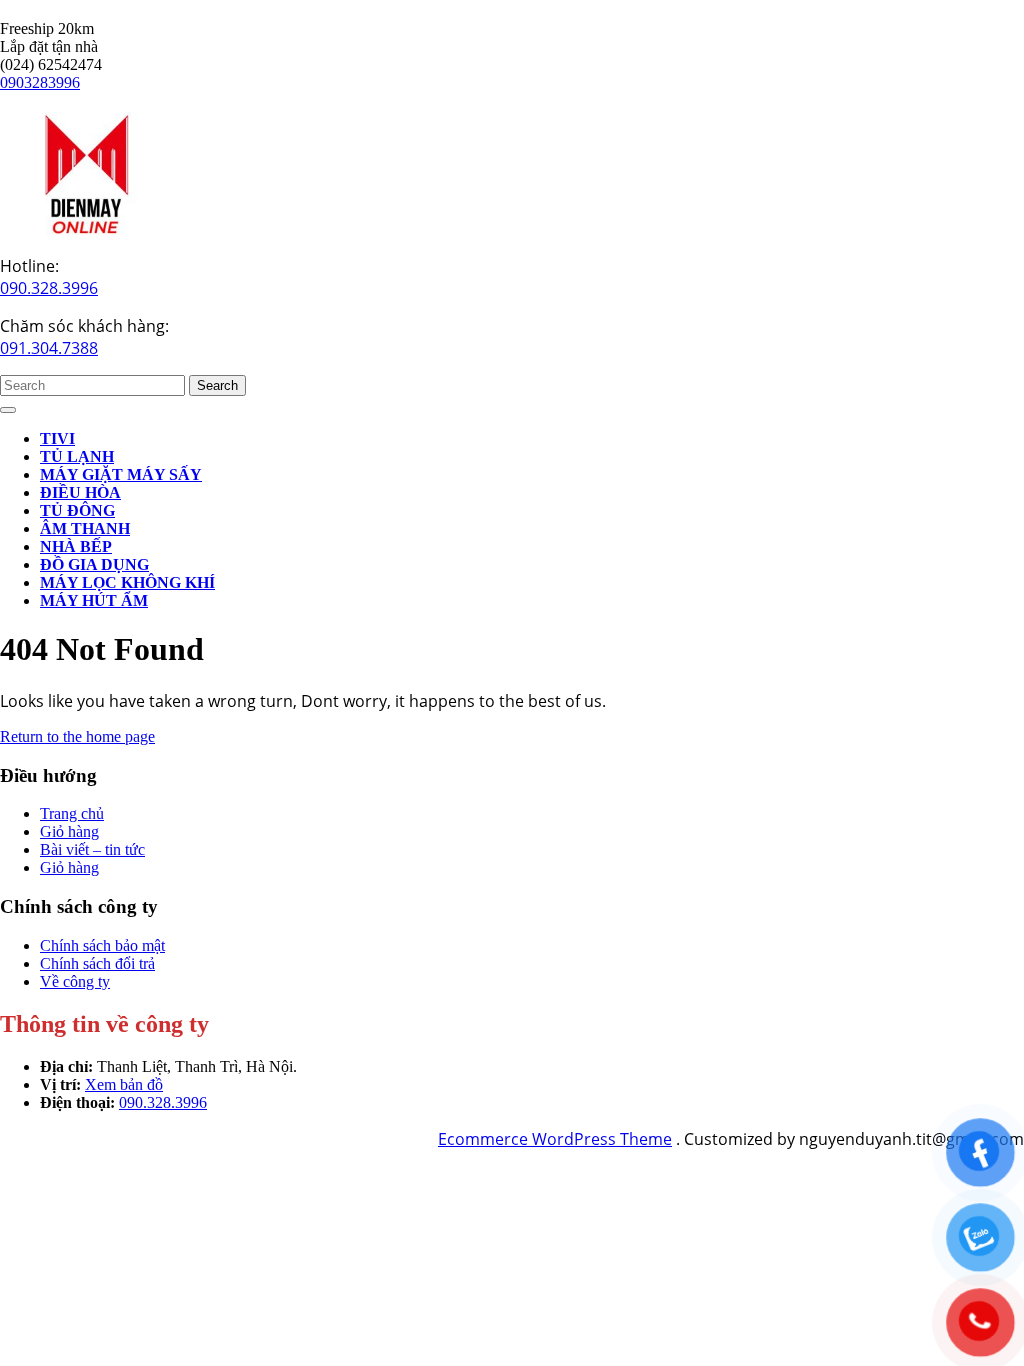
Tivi (57, 438)
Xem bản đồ (124, 1084)
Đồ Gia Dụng (94, 564)
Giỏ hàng (69, 831)
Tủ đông (77, 510)
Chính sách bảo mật (102, 945)
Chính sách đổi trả (97, 963)
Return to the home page (77, 736)
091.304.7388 (49, 348)
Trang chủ (72, 813)
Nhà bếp (76, 546)
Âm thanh (85, 528)
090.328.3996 (49, 288)
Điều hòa (80, 492)
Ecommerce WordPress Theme (555, 1139)
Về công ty (75, 981)
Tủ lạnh (77, 456)
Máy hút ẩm (94, 600)
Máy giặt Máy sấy (121, 474)
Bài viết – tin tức (92, 849)
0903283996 (40, 82)
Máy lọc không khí (127, 582)
